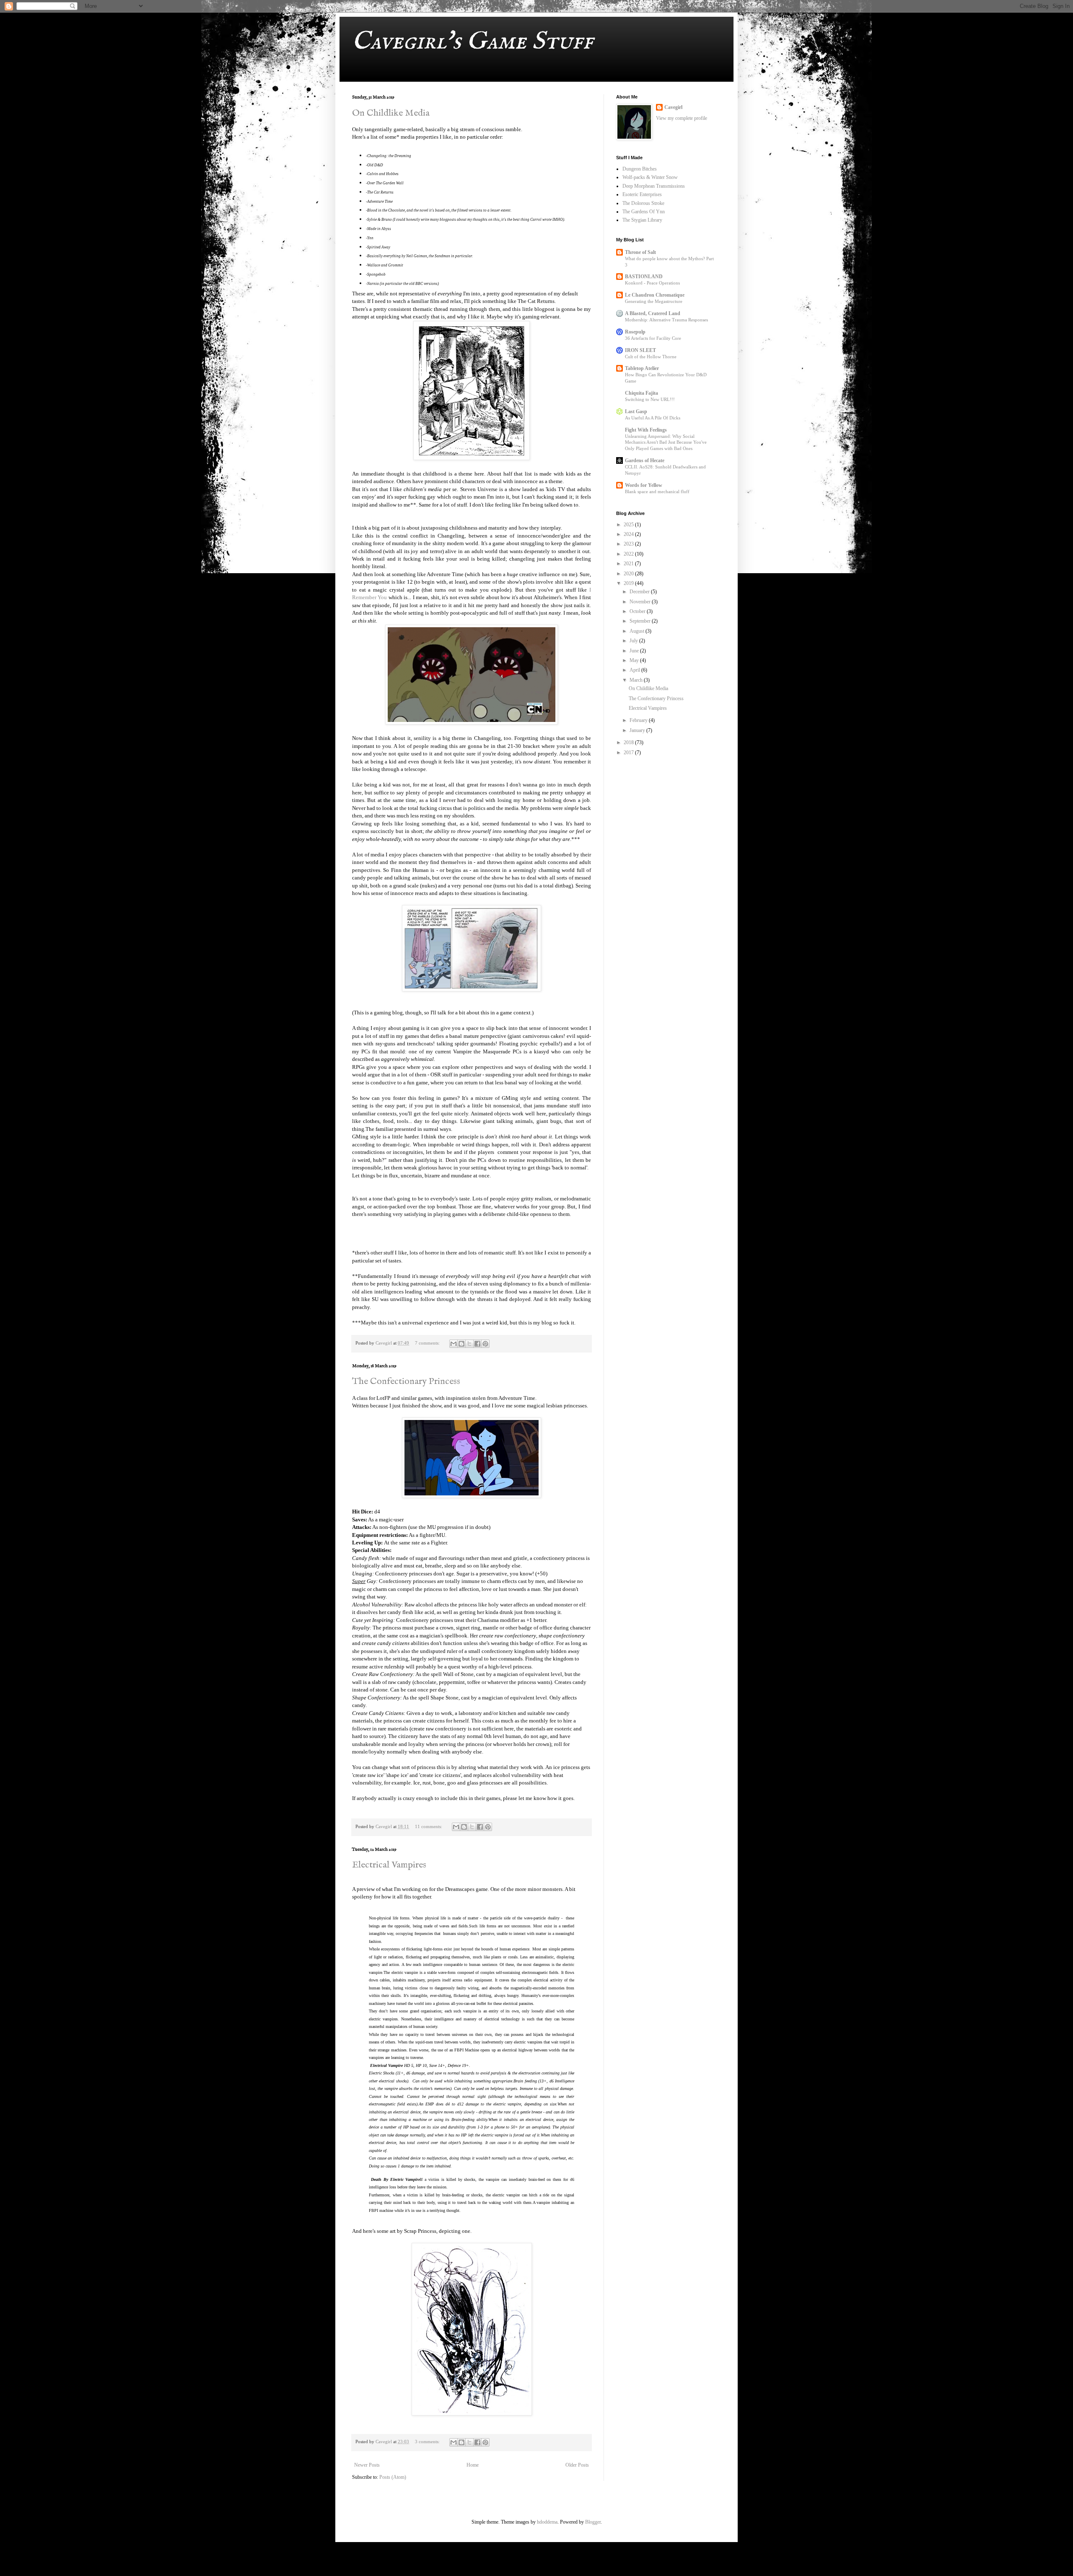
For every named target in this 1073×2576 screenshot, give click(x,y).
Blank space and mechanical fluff (657, 491)
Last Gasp (636, 411)
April (635, 670)
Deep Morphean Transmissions (654, 186)
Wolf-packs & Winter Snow (650, 177)
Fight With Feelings (646, 430)
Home (473, 2465)
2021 (629, 564)
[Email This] (454, 1344)
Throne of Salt (640, 252)
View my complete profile (682, 118)
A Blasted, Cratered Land (653, 313)
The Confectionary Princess (406, 1381)
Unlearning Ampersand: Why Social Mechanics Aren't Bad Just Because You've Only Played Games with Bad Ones (666, 442)
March (637, 680)
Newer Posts (367, 2465)
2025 (629, 525)
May (635, 660)
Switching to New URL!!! (650, 399)
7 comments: (428, 1343)
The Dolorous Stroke (643, 203)
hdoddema (547, 2522)
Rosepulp (635, 332)
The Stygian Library (642, 220)
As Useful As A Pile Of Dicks (653, 418)
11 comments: (429, 1826)
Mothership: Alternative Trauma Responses (666, 320)
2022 (629, 554)
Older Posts (577, 2465)
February (639, 720)
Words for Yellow (644, 485)
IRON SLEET (640, 350)
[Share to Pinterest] (485, 1344)
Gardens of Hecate (645, 460)
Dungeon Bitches (640, 169)
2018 (629, 742)
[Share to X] (469, 1344)
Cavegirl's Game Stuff (473, 42)
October (638, 611)
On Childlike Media (391, 113)
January (638, 730)
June (635, 651)
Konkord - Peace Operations (652, 283)
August (638, 631)
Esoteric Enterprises (642, 194)
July (634, 641)
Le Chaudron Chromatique (655, 295)
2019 (629, 583)
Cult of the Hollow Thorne (651, 357)
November (641, 602)
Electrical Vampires (389, 1865)
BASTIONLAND (644, 277)
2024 (629, 534)
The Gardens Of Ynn (644, 212)
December (640, 592)
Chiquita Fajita (641, 393)
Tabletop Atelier (642, 368)
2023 (629, 544)
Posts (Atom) (393, 2477)
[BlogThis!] (461, 1344)
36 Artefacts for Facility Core (653, 338)
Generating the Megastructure (654, 301)
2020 (629, 574)
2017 (629, 753)
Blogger (593, 2522)
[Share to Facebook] (477, 1344)
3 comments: (428, 2442)
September (641, 621)
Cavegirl (673, 107)
